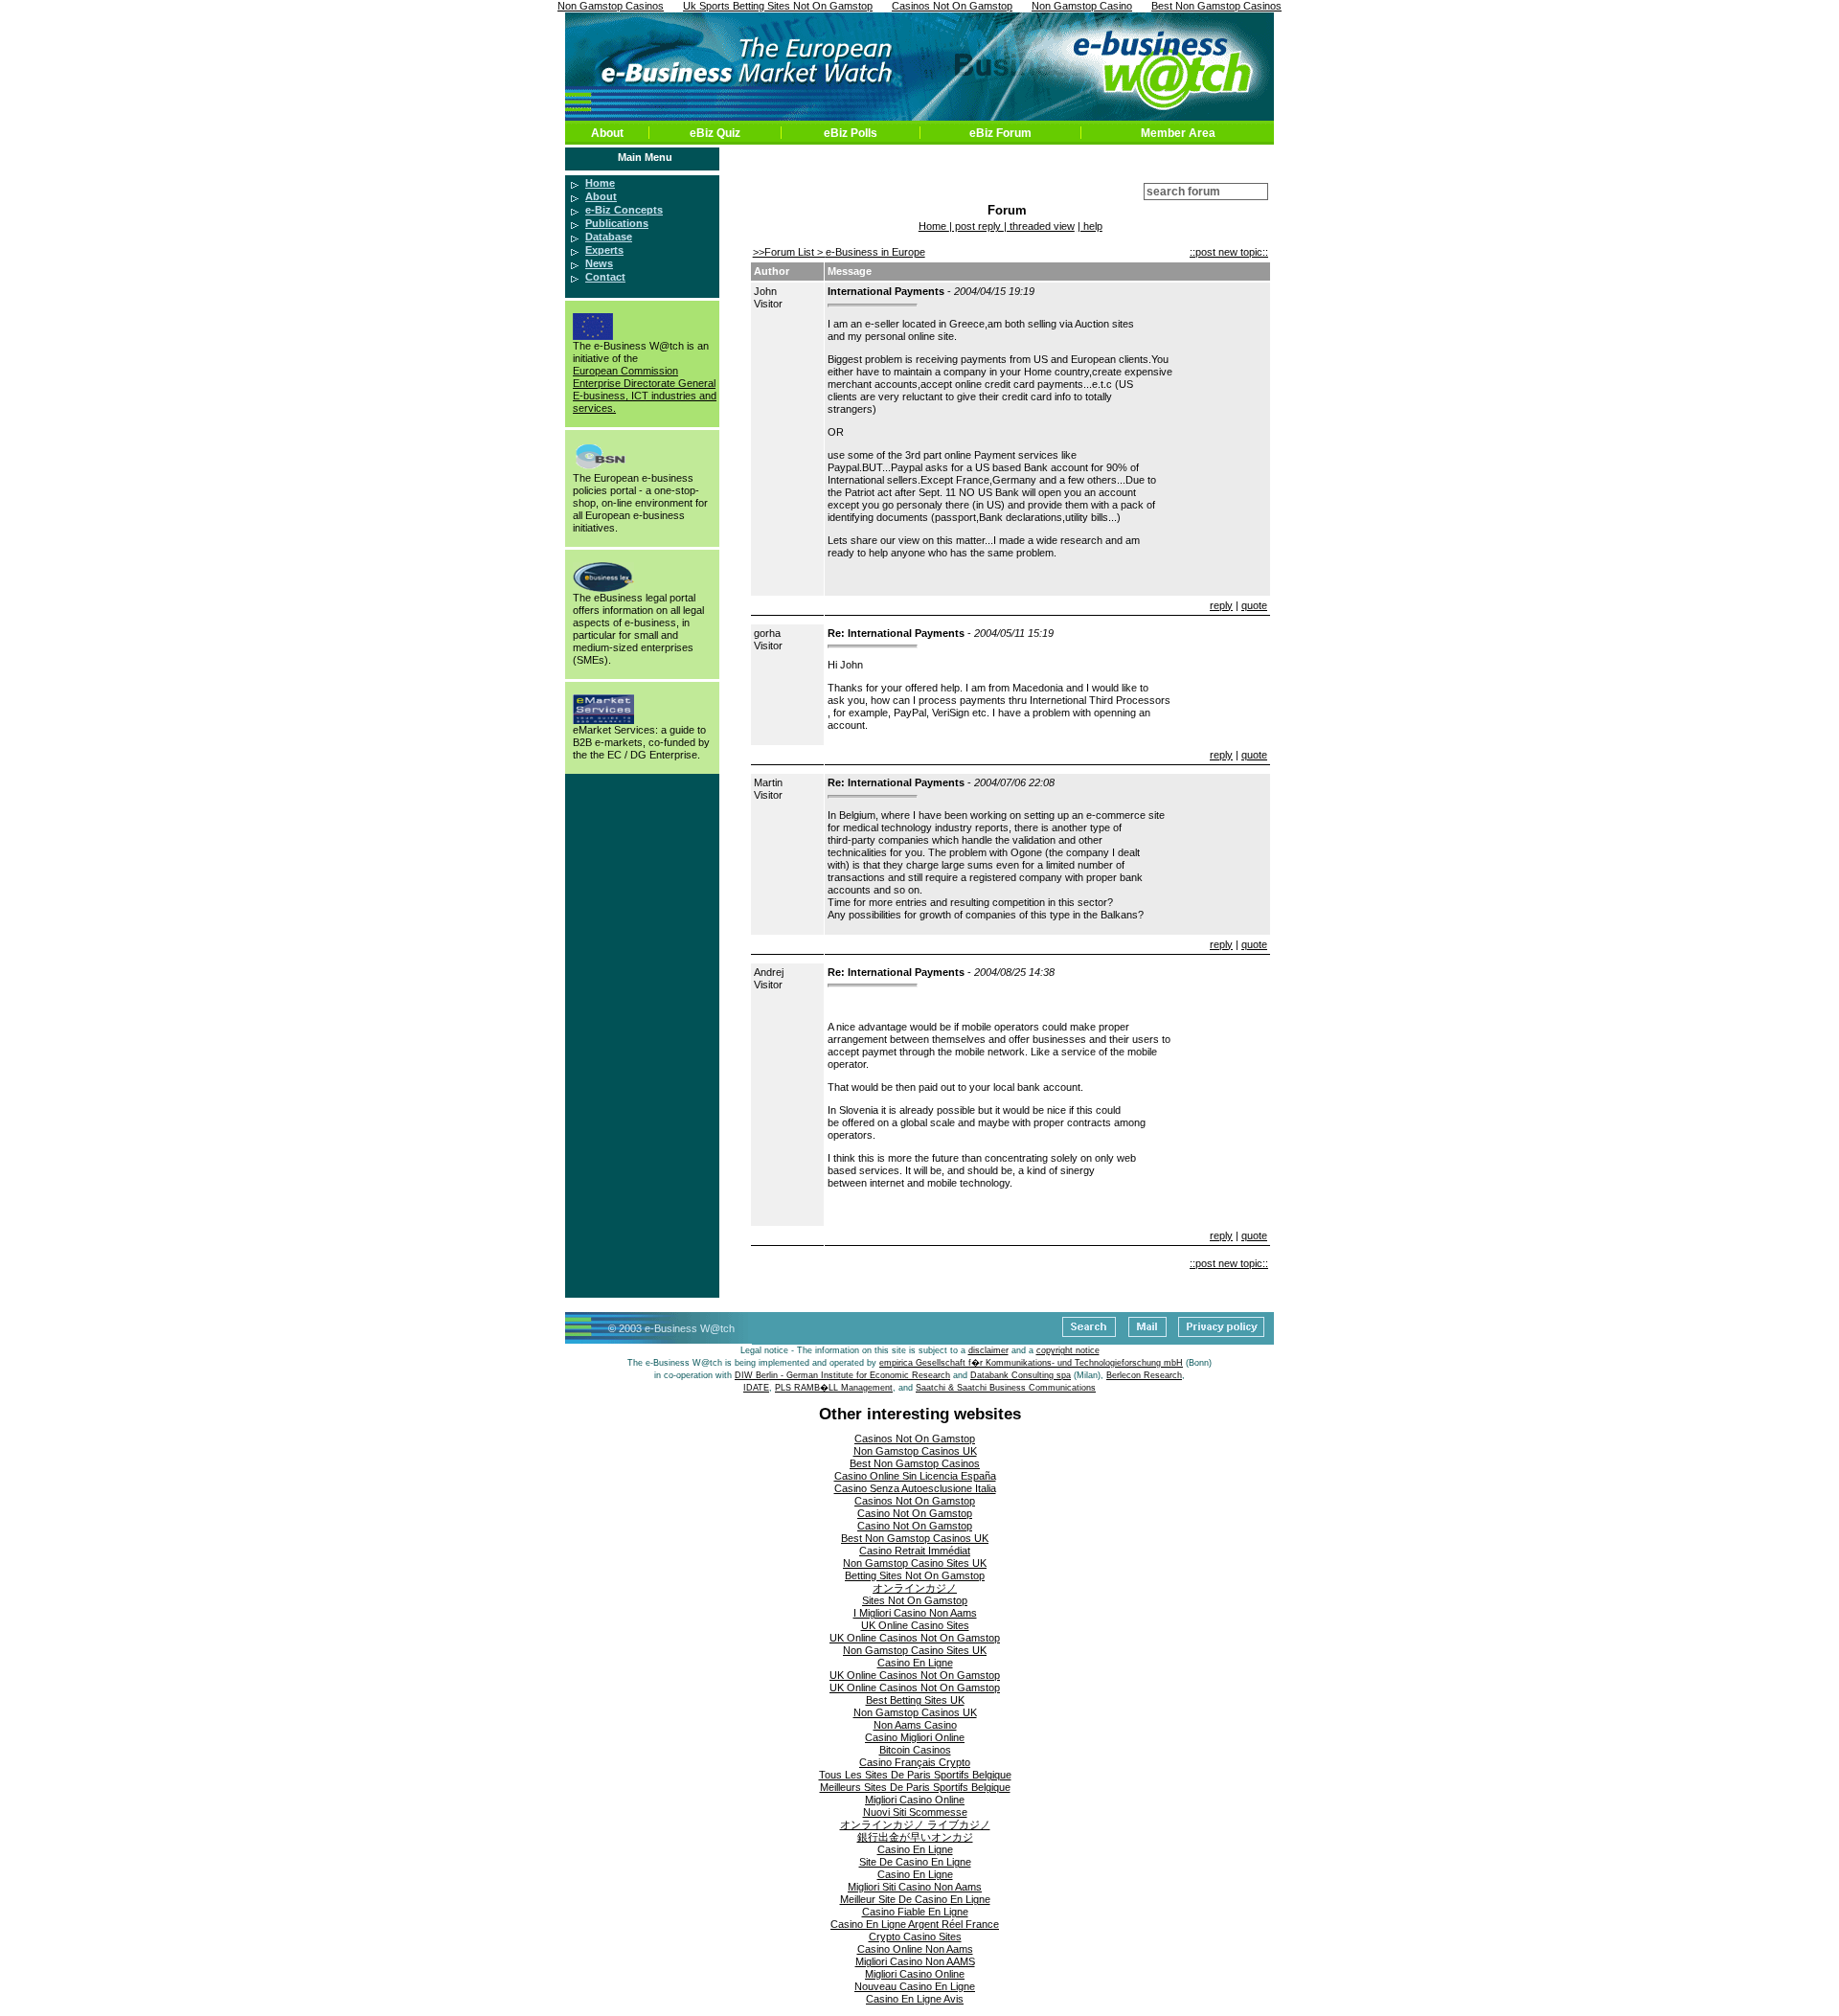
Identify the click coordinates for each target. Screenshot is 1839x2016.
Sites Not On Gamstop (915, 1600)
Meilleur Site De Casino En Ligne (915, 1899)
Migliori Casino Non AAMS (915, 1961)
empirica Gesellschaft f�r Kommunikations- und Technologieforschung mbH (1031, 1363)
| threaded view (1039, 226)
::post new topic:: (1229, 252)
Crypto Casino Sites (915, 1937)
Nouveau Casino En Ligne (915, 1986)
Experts (604, 250)
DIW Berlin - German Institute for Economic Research (842, 1375)
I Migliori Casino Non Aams (915, 1613)
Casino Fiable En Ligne (915, 1912)
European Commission (625, 371)
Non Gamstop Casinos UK (915, 1451)
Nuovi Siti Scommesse (915, 1812)
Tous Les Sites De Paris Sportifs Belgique (915, 1775)
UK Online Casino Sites (915, 1625)
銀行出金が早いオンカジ (915, 1837)
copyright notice (1068, 1350)
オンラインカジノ (915, 1588)
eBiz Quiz (715, 133)
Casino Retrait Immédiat (915, 1551)
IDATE (756, 1388)
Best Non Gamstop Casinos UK (915, 1538)
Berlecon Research (1144, 1375)
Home (600, 183)
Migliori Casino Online (915, 1800)
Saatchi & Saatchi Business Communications (1006, 1388)
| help (1090, 226)
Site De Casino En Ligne (915, 1862)
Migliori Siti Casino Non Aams (915, 1887)
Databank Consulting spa (1021, 1375)
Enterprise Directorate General (644, 383)
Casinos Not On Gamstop (915, 1438)
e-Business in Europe (875, 252)
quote (1254, 605)
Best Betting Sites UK (915, 1700)
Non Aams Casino (915, 1725)
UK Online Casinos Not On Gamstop (915, 1638)
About (607, 133)
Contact (605, 277)
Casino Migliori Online (915, 1737)
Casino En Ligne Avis (915, 1999)
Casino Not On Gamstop (915, 1513)
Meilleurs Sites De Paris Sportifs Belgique (915, 1787)
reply (1221, 605)
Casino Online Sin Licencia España (915, 1476)
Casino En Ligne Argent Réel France (915, 1924)
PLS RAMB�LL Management (834, 1388)
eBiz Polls (851, 133)
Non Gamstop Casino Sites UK (915, 1563)
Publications (617, 223)
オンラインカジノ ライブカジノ (915, 1824)
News (599, 263)
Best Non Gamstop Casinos (915, 1463)
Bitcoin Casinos (915, 1750)
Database (609, 237)
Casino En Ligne (915, 1663)
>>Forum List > (789, 252)
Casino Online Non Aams (915, 1949)
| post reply (976, 226)
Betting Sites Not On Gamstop (915, 1575)
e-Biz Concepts (624, 210)
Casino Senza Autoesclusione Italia (915, 1488)
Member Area (1178, 133)
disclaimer (988, 1350)
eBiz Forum (1000, 133)
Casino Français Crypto (915, 1762)
